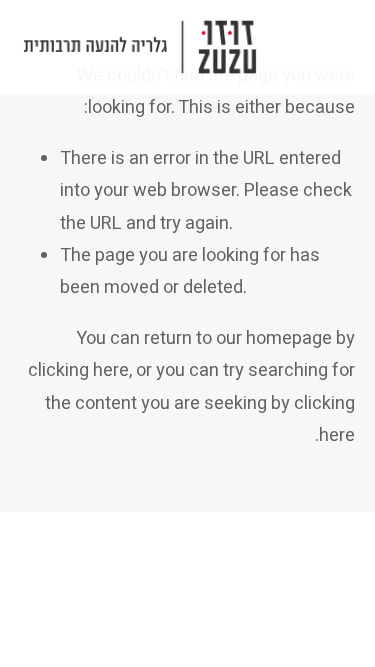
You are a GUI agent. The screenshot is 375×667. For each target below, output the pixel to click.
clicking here (78, 370)
